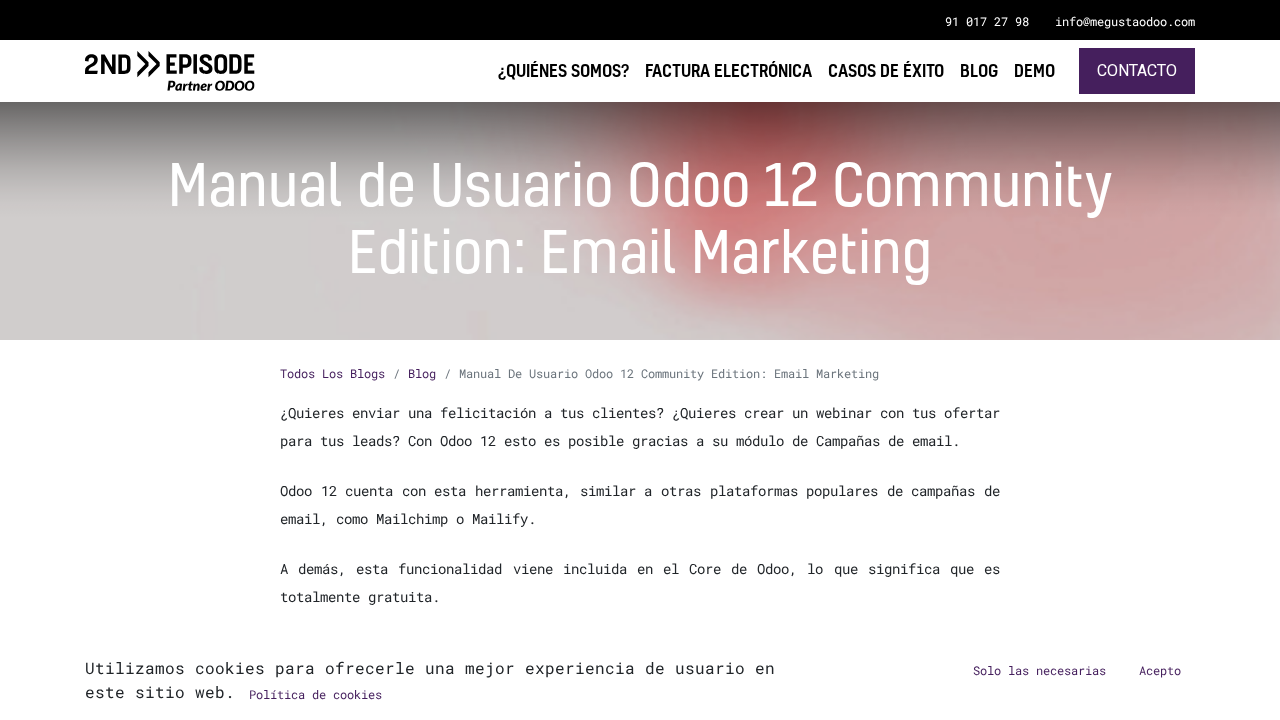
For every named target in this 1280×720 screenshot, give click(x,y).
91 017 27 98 (987, 21)
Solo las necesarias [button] (1039, 670)
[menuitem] (1034, 70)
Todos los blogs (332, 373)
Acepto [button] (1160, 670)
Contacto (1137, 70)
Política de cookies (315, 694)
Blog (422, 373)
